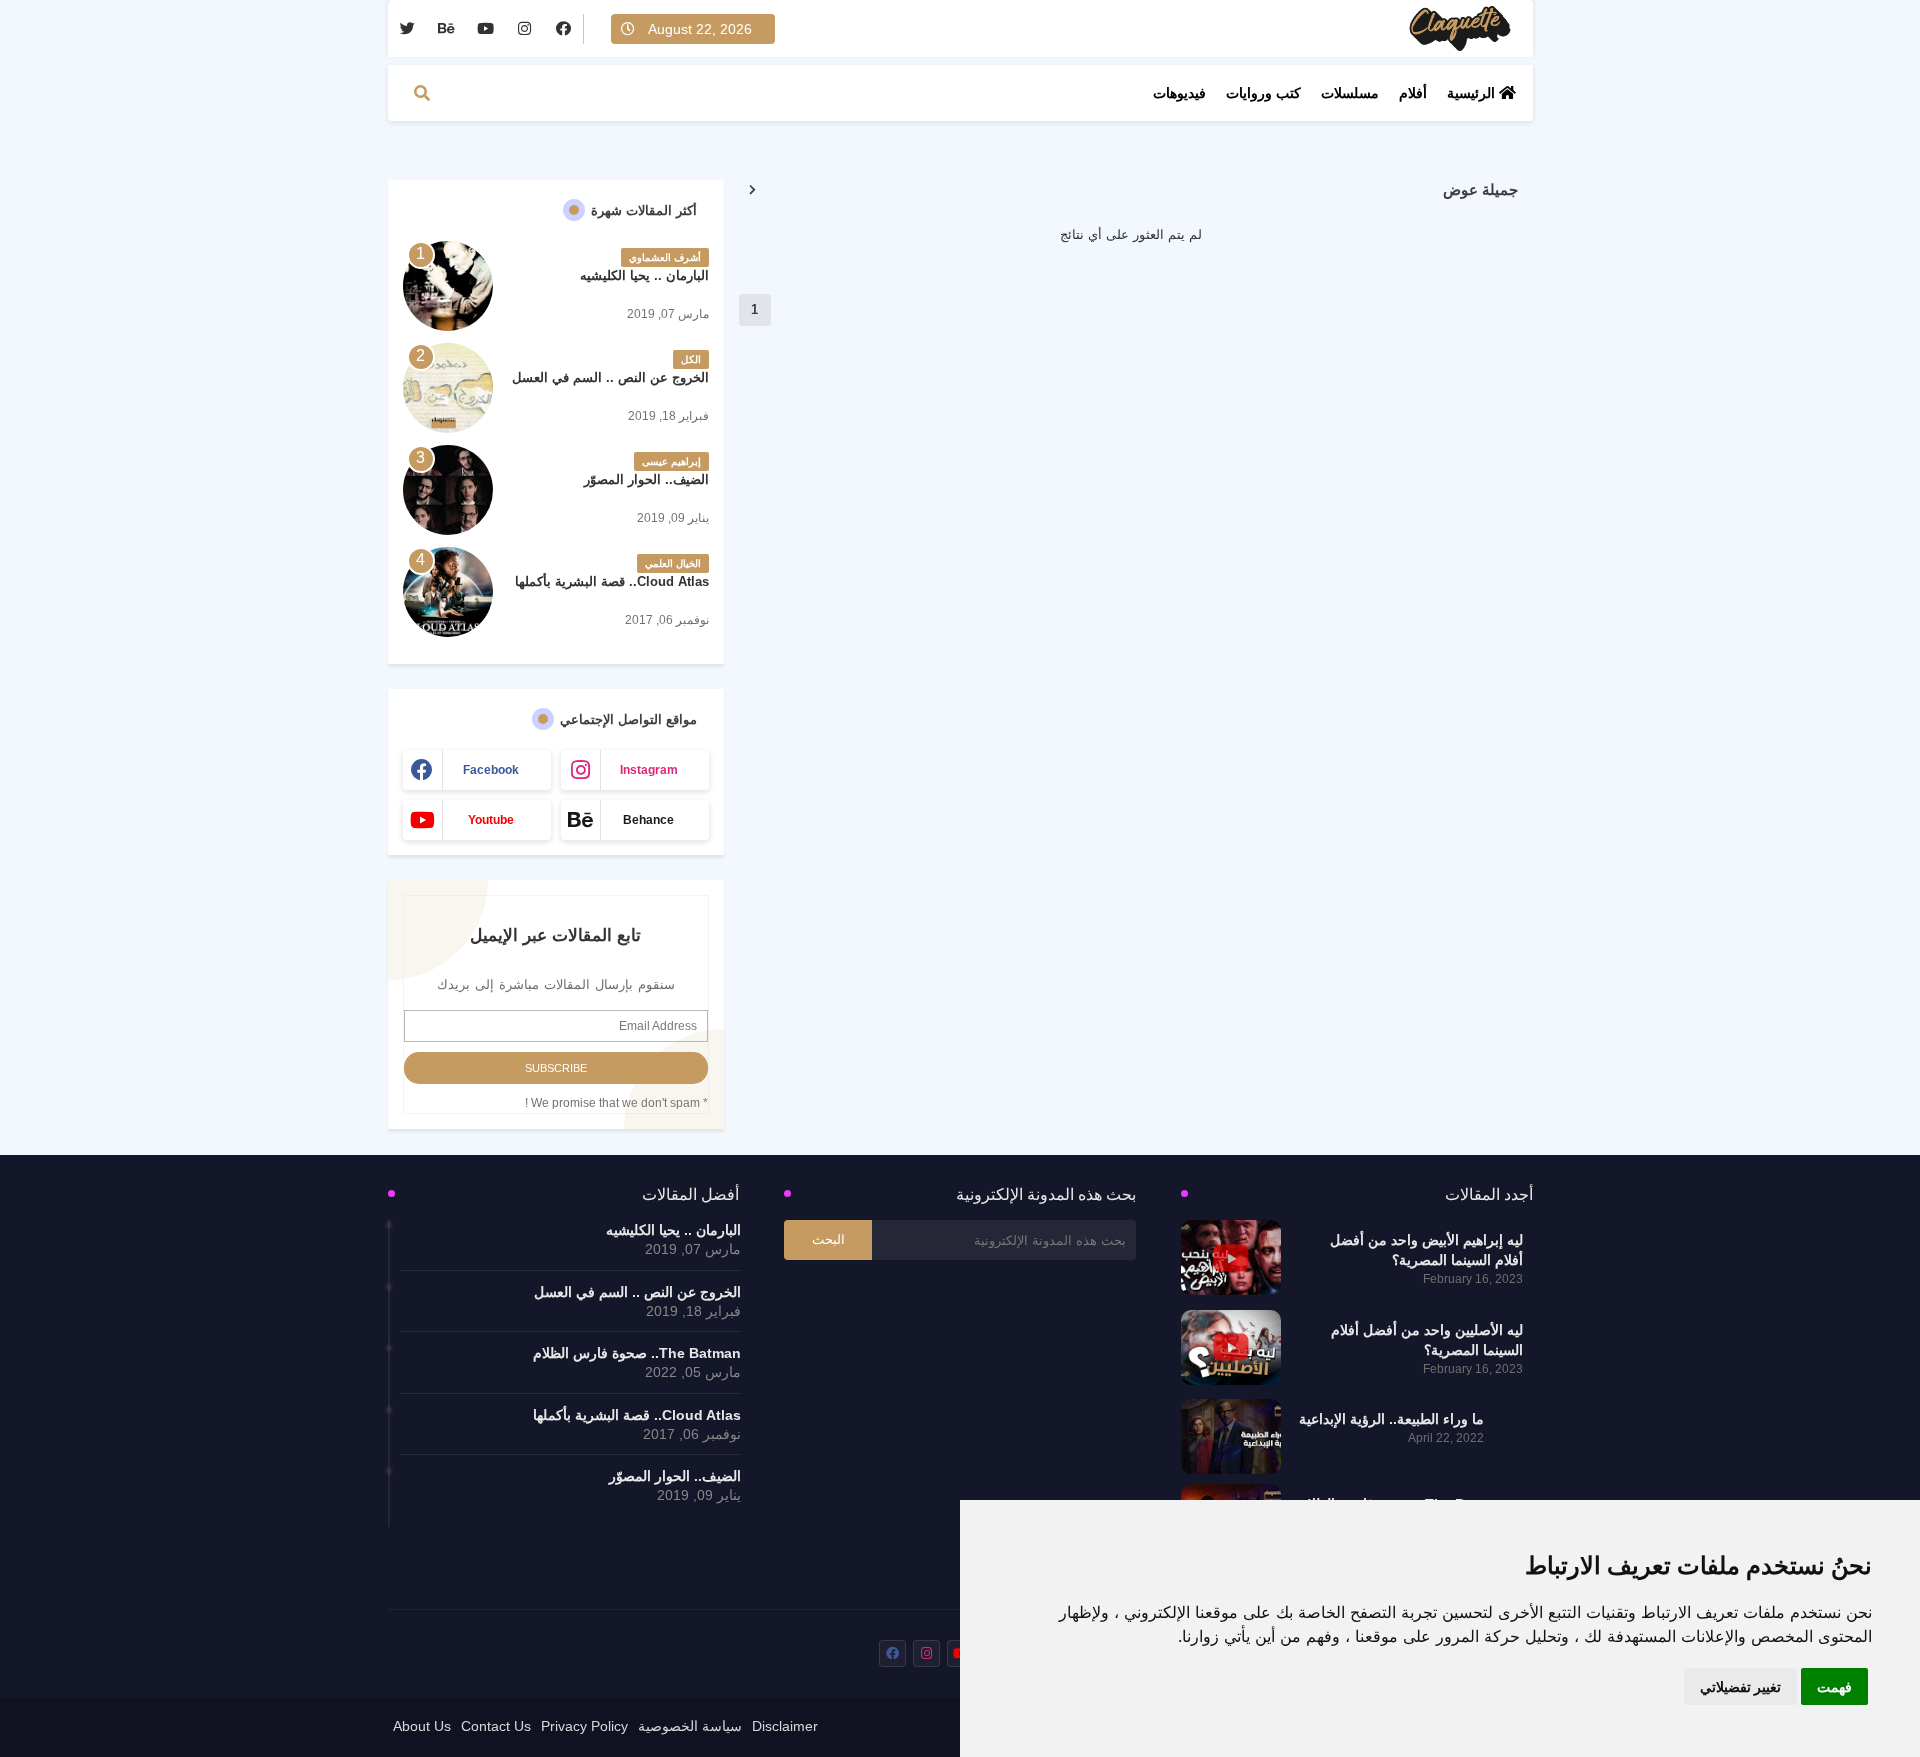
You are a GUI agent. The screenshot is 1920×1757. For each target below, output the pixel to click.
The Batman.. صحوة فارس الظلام (637, 1353)
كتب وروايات (1263, 93)
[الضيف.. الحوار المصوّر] (448, 490)
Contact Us (496, 1726)
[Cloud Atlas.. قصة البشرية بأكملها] (448, 592)
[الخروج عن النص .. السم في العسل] (448, 388)
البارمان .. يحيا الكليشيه (644, 275)
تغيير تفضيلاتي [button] (1740, 1686)
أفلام (1413, 93)
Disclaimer (785, 1726)
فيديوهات (1179, 93)
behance (648, 820)
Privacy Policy (584, 1726)
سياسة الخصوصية (690, 1726)
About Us (422, 1726)
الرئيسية (1473, 93)
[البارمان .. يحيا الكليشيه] (448, 286)
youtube (491, 820)
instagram (649, 770)
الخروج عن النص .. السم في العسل (610, 377)
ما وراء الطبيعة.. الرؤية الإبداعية (1391, 1419)
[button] (422, 93)
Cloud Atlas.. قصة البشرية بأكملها (612, 581)
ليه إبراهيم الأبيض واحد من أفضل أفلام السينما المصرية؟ (1426, 1250)
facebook (491, 770)
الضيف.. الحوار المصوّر (646, 479)
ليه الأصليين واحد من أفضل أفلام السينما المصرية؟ (1427, 1340)
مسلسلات (1350, 93)
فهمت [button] (1834, 1686)
